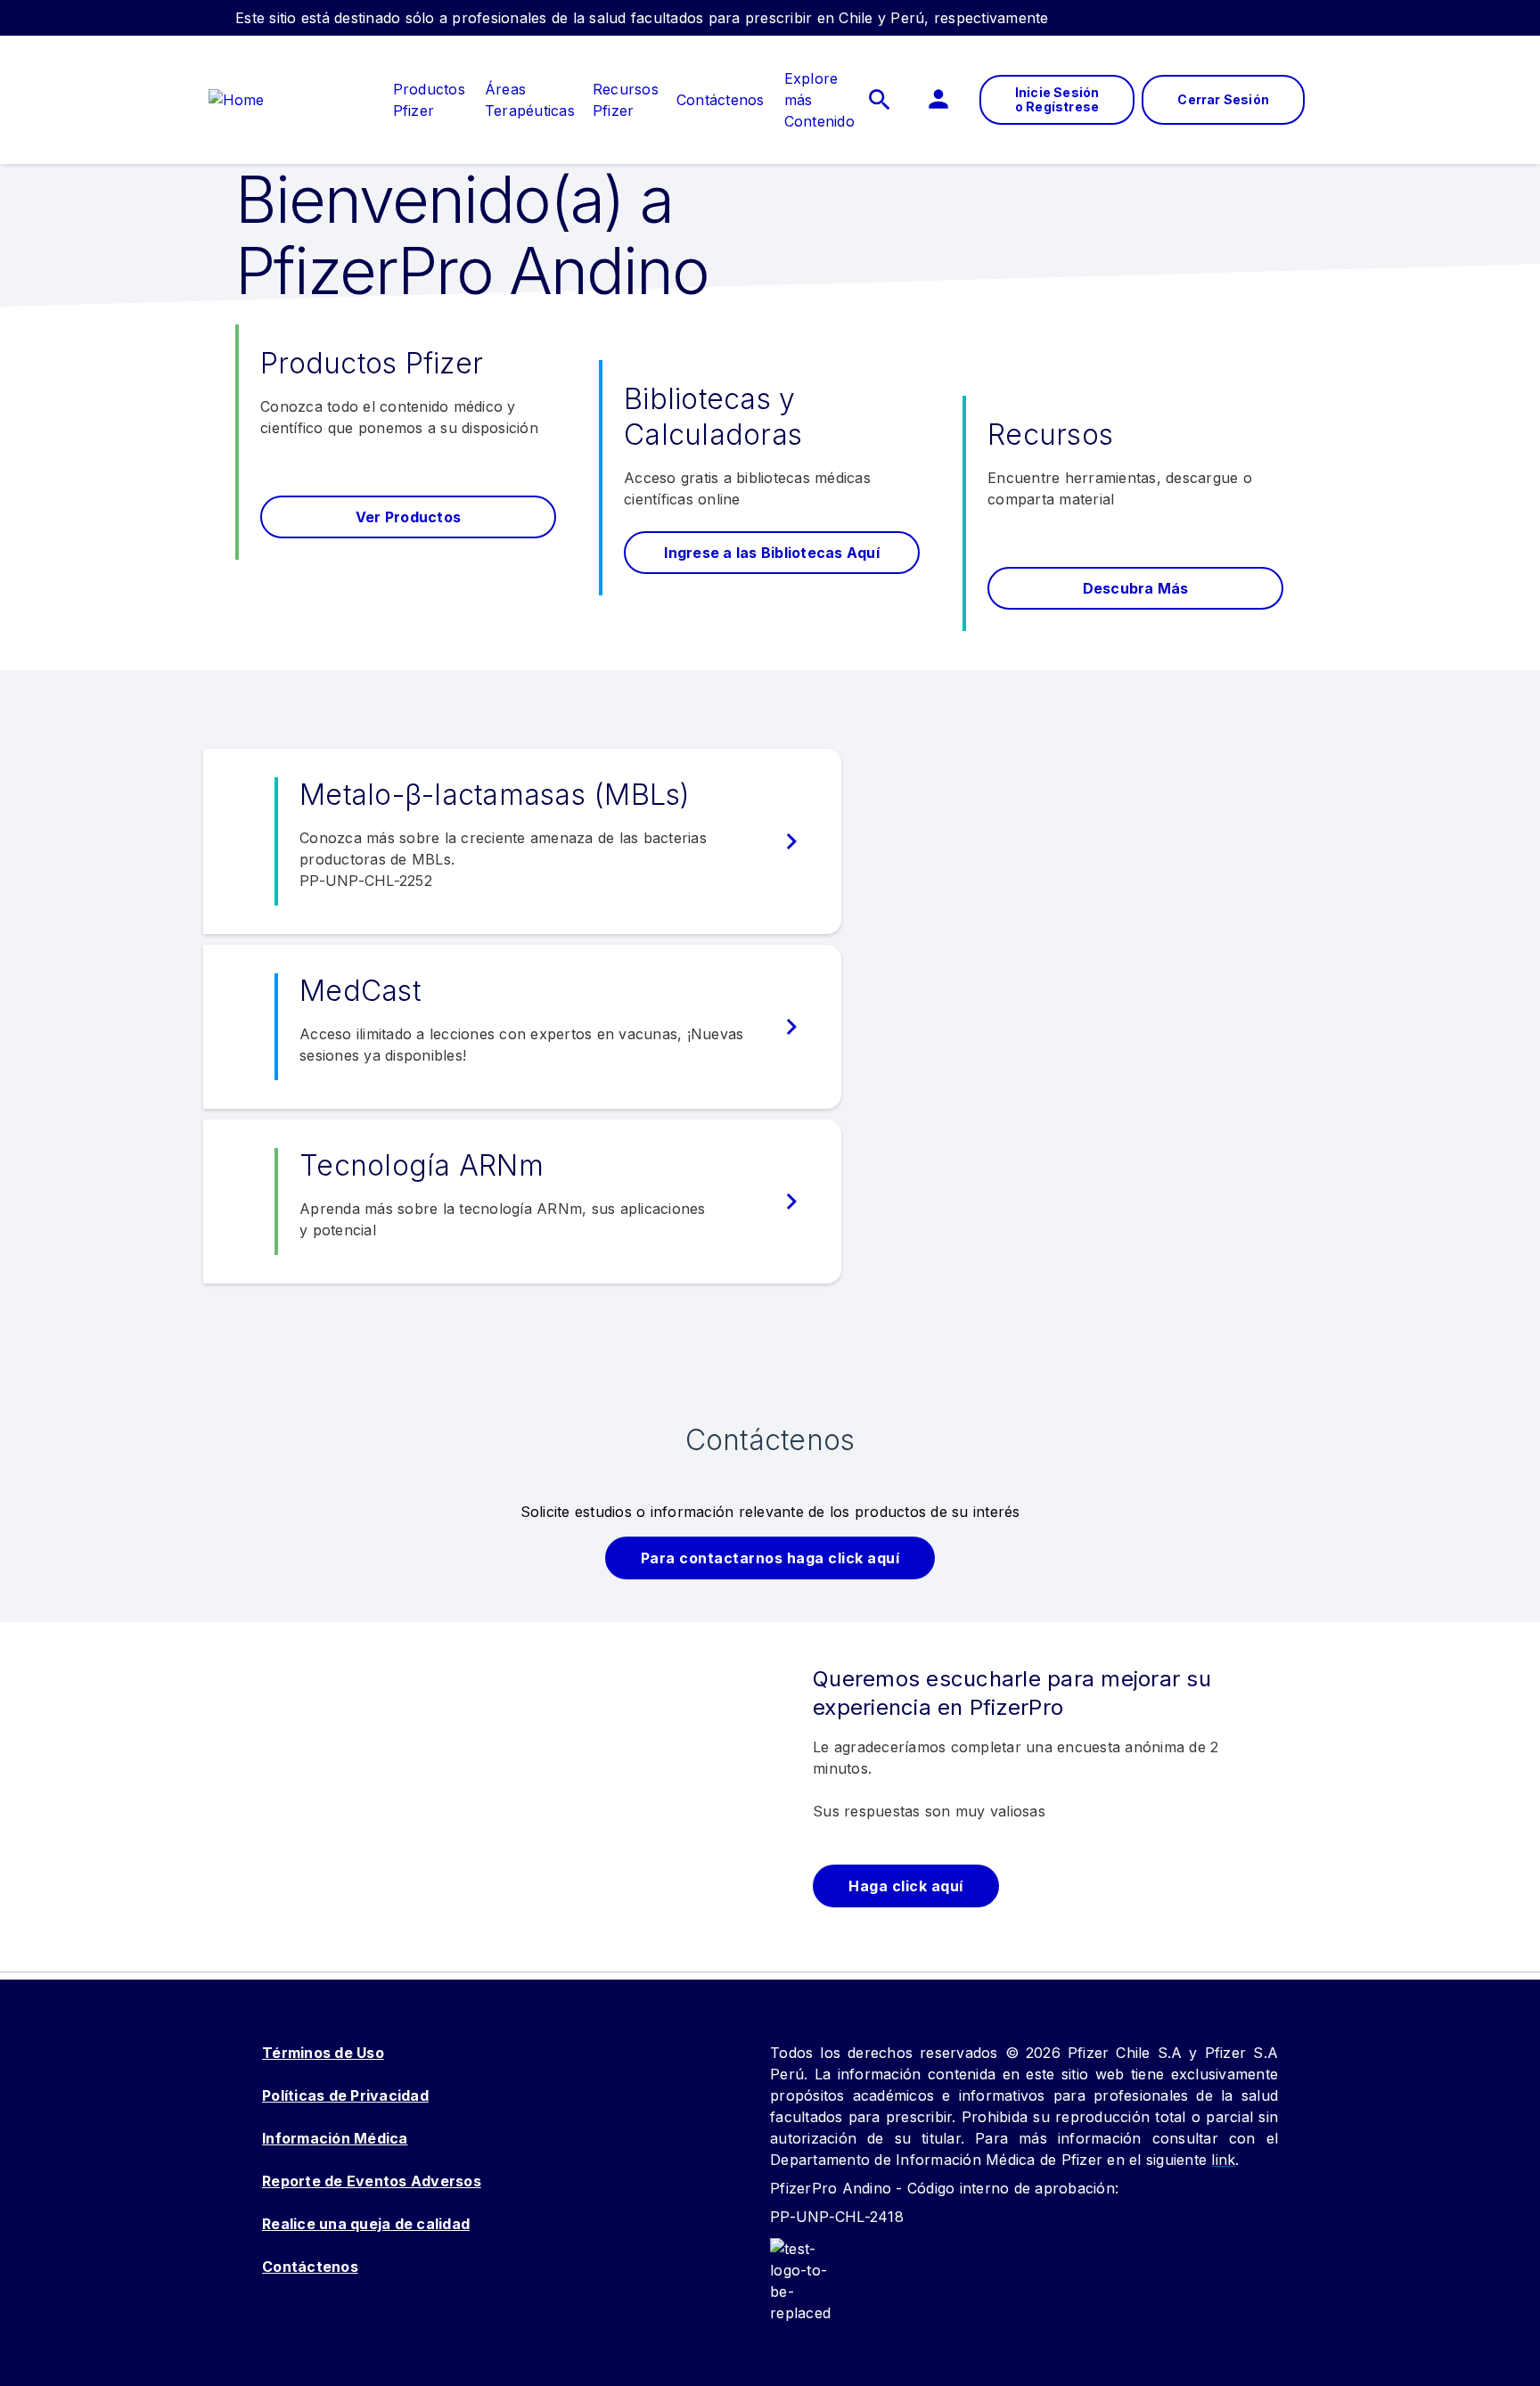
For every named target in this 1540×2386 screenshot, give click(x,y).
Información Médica (335, 2138)
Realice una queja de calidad (366, 2224)
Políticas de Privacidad (345, 2095)
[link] (429, 89)
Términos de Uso (323, 2053)
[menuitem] (420, 100)
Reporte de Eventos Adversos (372, 2181)
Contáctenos (310, 2267)
